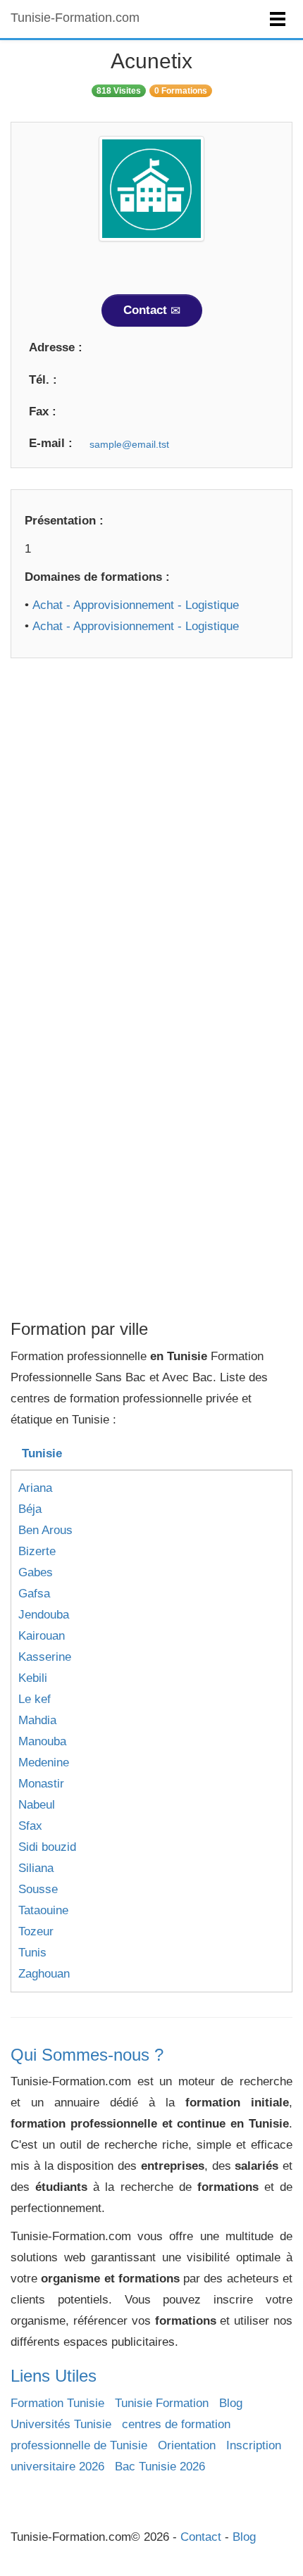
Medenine (44, 1763)
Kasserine (45, 1657)
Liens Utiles (54, 2376)
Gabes (36, 1572)
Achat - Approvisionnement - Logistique (136, 605)
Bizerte (37, 1551)
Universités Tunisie (61, 2424)
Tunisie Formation (162, 2403)
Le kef (35, 1699)
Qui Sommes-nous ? (87, 2055)
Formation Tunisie (57, 2403)
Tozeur (36, 1931)
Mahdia (37, 1720)
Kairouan (42, 1636)
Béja (30, 1509)
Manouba (42, 1741)
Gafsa (34, 1594)
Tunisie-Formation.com (75, 18)
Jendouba (44, 1615)
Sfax (30, 1826)
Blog (231, 2403)
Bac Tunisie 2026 (160, 2467)
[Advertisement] (151, 831)
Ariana (35, 1488)
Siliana (36, 1868)
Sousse (38, 1889)
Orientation (187, 2445)
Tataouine (43, 1910)
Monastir (41, 1784)
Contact (147, 310)
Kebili (33, 1678)
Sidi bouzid (47, 1847)
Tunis (32, 1953)
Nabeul (37, 1805)
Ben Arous (45, 1530)
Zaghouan (44, 1974)
